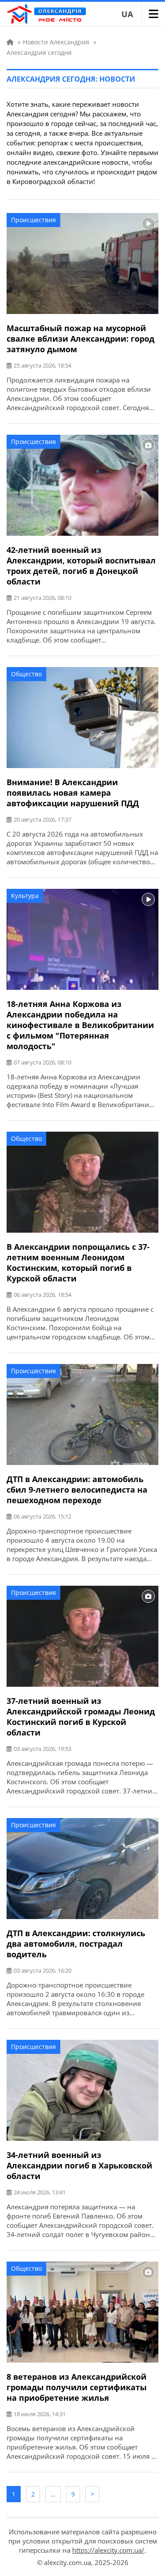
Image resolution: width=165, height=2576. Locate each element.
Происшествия (33, 220)
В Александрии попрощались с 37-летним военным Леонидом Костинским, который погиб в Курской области (78, 1263)
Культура (25, 896)
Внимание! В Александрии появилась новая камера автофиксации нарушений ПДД (73, 793)
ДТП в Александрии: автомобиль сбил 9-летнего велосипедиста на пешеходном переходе (77, 1490)
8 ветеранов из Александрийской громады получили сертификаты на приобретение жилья (77, 2387)
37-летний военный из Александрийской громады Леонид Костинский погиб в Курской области (81, 1717)
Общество (26, 674)
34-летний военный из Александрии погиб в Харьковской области (79, 2165)
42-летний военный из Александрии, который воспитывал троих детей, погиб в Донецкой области (81, 566)
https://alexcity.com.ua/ (108, 2550)
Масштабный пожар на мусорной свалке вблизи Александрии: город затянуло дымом (81, 339)
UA (127, 14)
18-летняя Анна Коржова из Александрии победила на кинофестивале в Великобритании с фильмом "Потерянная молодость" (80, 1025)
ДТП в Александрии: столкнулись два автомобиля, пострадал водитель (76, 1944)
